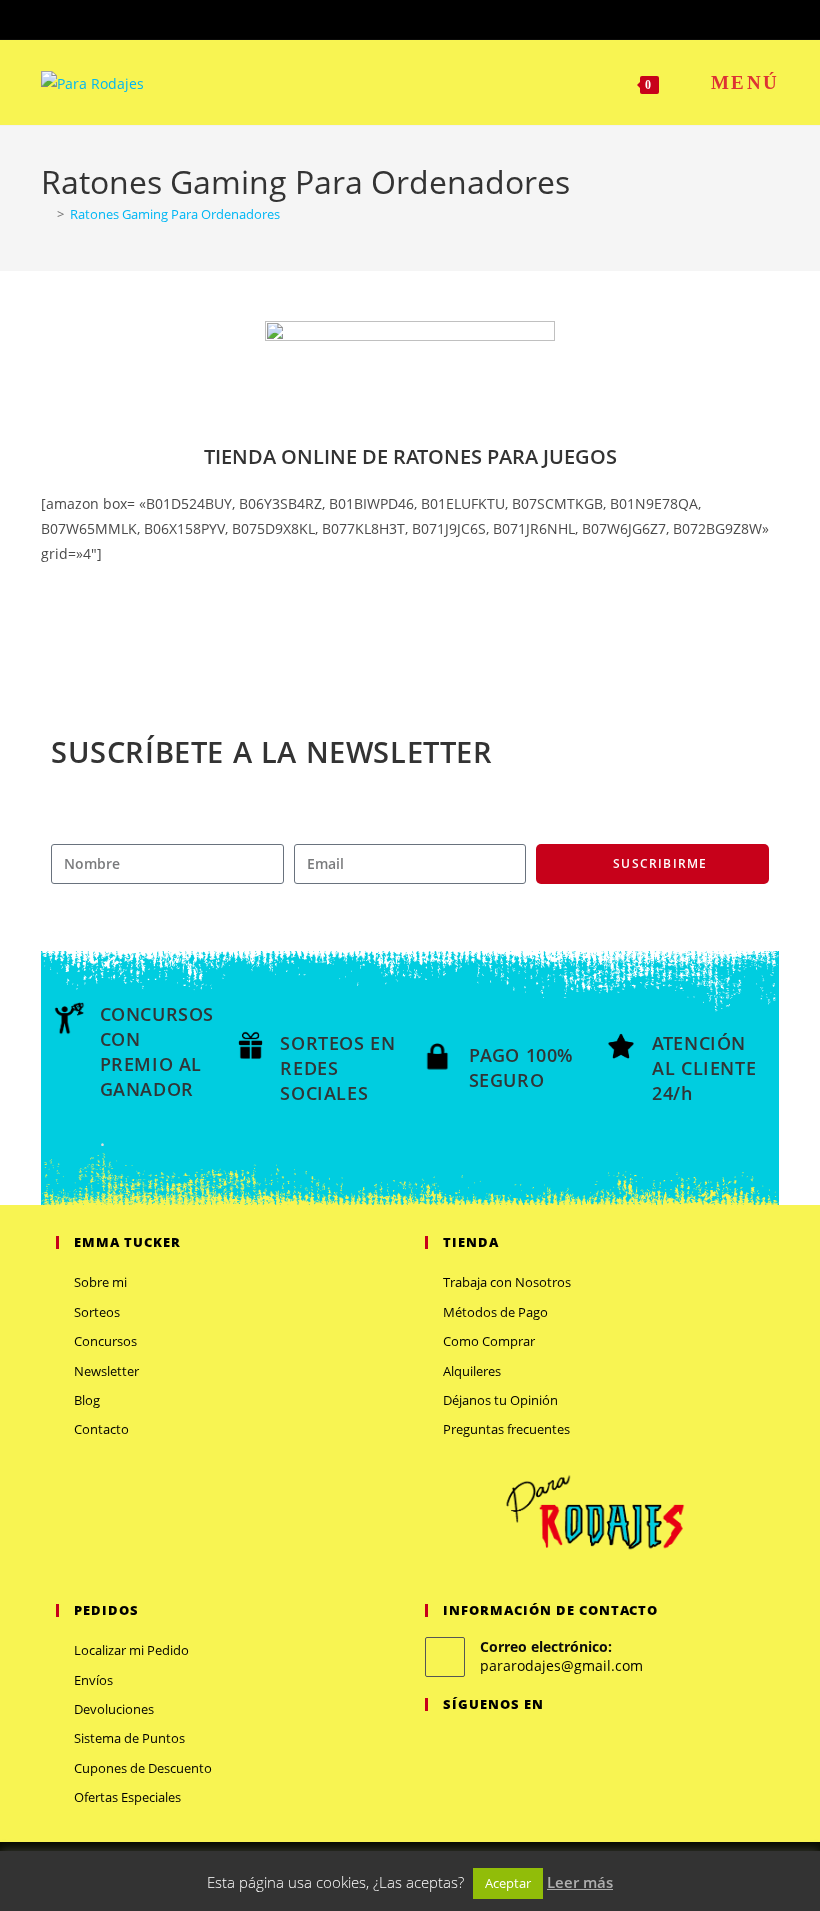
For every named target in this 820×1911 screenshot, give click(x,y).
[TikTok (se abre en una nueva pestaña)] (467, 17)
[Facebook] (461, 1745)
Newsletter (106, 1371)
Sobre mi (100, 1282)
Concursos (105, 1341)
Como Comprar (489, 1341)
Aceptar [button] (508, 1883)
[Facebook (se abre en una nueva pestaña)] (378, 17)
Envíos (93, 1680)
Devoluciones (114, 1709)
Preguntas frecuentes (506, 1429)
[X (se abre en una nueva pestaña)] (355, 17)
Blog (87, 1400)
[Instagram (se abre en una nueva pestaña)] (424, 17)
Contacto (101, 1429)
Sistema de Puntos (129, 1738)
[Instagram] (485, 1745)
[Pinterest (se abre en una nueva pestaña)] (401, 17)
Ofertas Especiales (127, 1797)
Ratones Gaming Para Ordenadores (175, 214)
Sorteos (97, 1312)
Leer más (580, 1882)
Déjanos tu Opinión (500, 1400)
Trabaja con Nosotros (507, 1282)
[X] (437, 1745)
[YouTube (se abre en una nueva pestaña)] (447, 17)
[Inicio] (46, 214)
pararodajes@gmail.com (561, 1665)
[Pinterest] (509, 1745)
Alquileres (472, 1371)
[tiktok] (557, 1745)
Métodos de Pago (495, 1312)
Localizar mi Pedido (131, 1650)
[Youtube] (533, 1745)
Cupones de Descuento (143, 1768)
